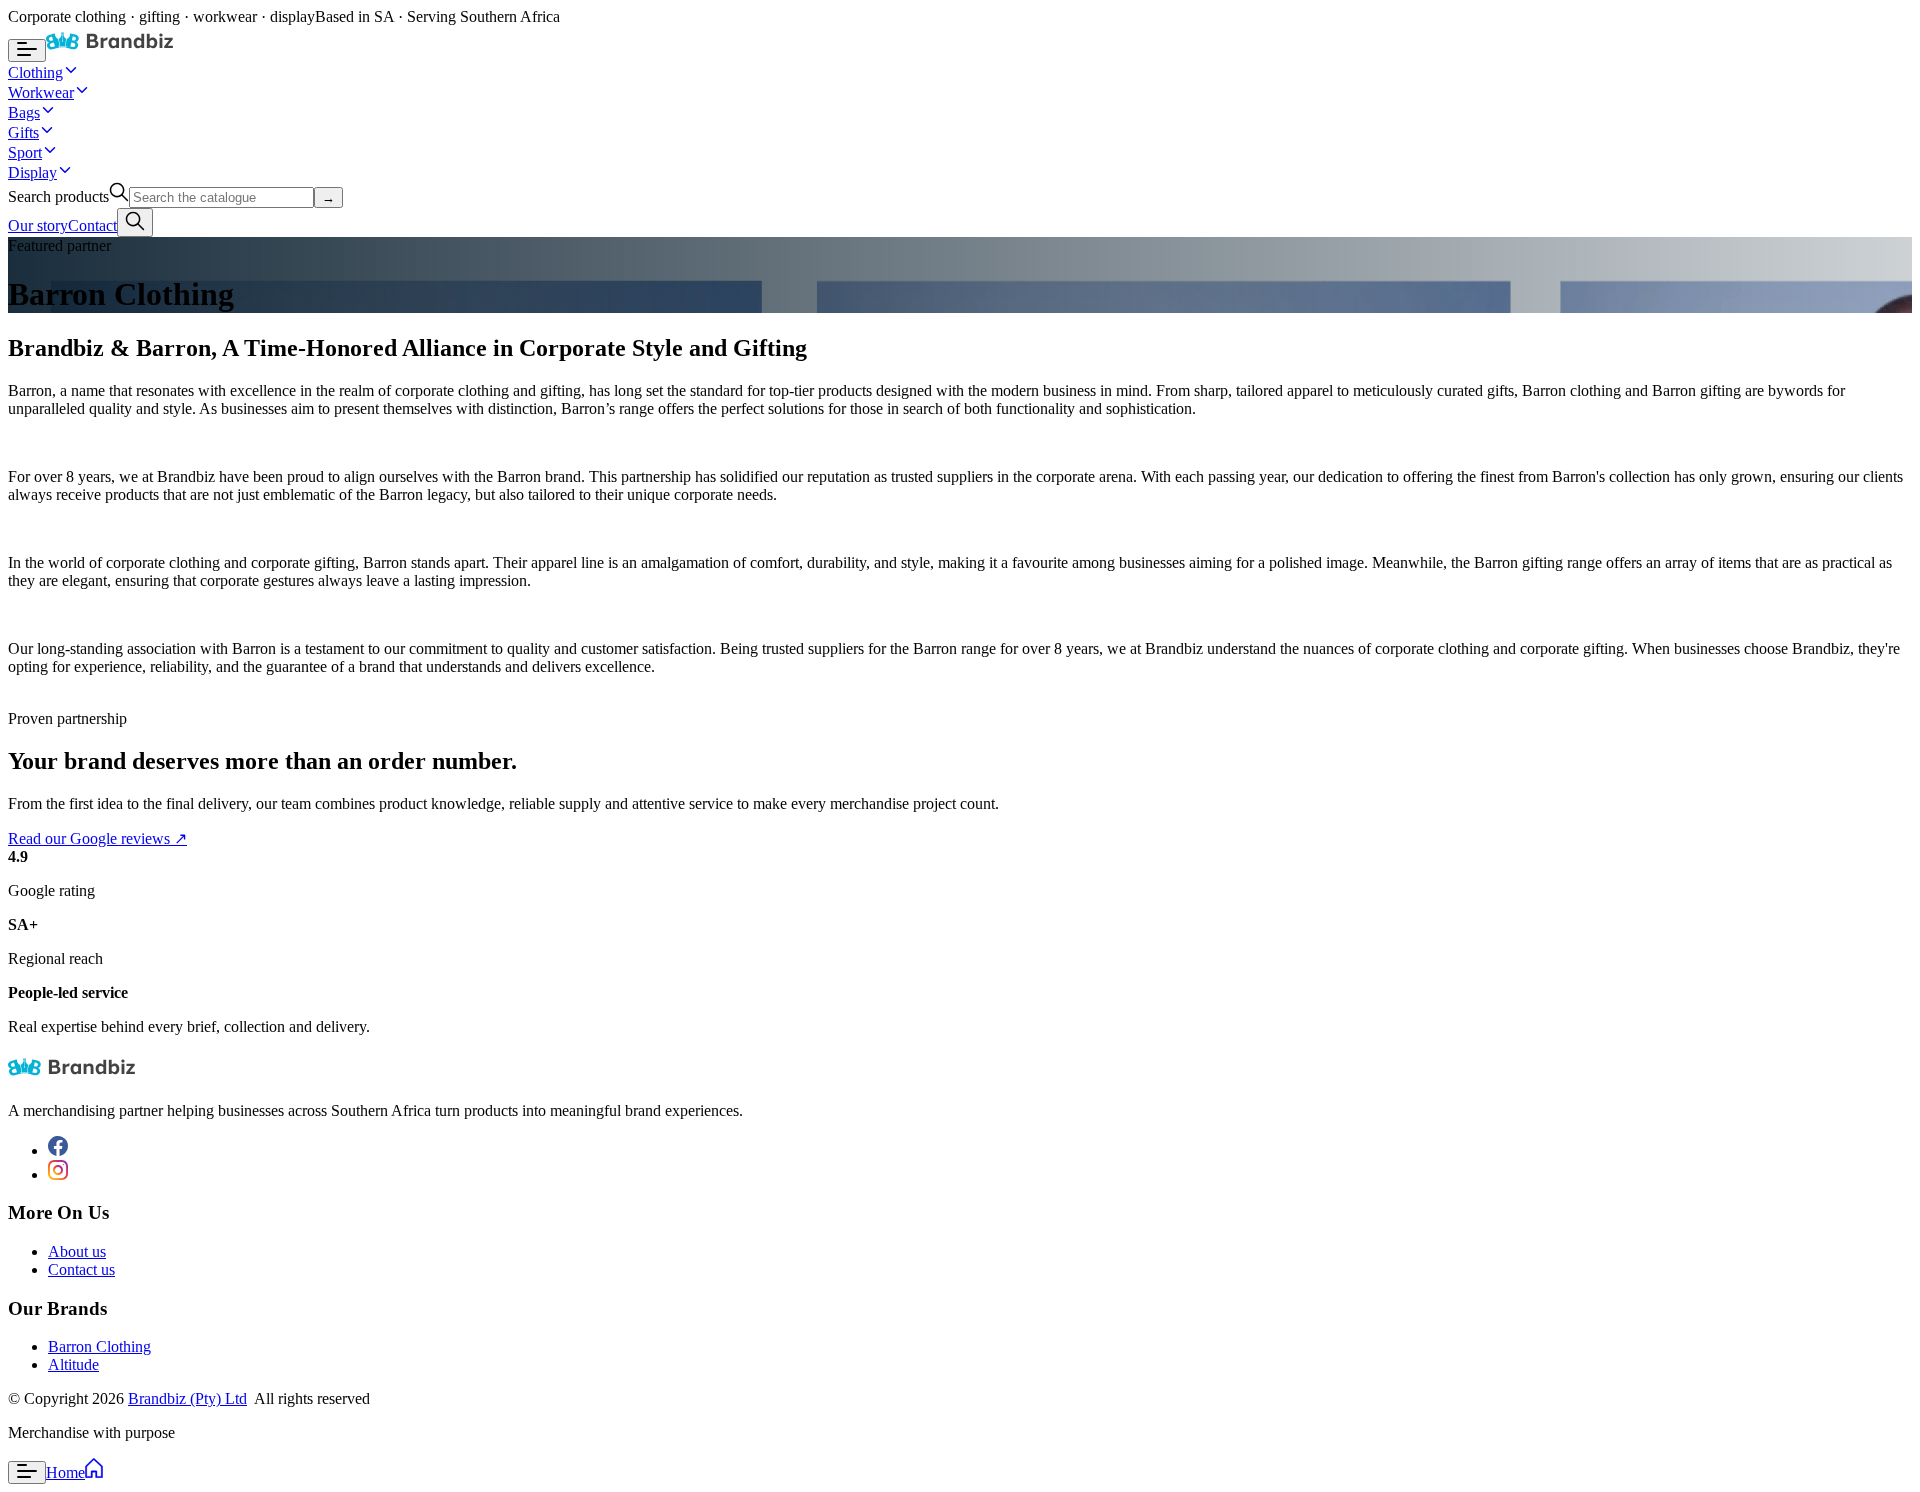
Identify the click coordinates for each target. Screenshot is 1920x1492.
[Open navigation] (27, 50)
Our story (38, 225)
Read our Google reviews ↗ (97, 838)
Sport (25, 152)
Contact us (81, 1269)
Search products (58, 196)
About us (77, 1251)
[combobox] (221, 197)
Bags (24, 112)
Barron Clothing (99, 1346)
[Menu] (27, 1472)
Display (32, 172)
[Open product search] (135, 222)
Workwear (41, 92)
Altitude (73, 1364)
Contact (92, 225)
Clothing (35, 72)
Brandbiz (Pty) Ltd (187, 1398)
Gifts (23, 132)
